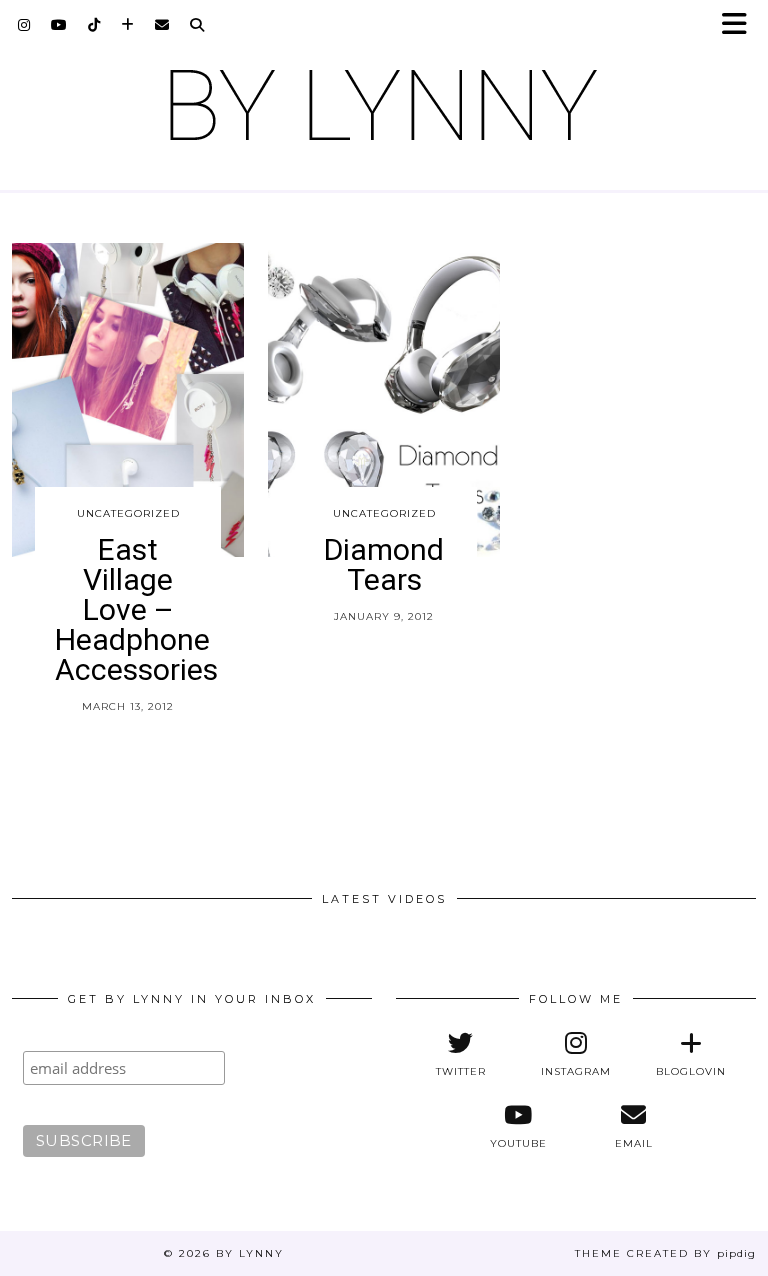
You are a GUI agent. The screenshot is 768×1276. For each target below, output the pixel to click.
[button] (741, 25)
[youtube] (59, 25)
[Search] (197, 25)
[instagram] (24, 25)
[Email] (162, 25)
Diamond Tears (384, 564)
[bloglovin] (128, 25)
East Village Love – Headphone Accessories (136, 609)
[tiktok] (94, 25)
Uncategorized (128, 513)
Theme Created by (665, 1253)
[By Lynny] (384, 105)
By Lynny (250, 1253)
